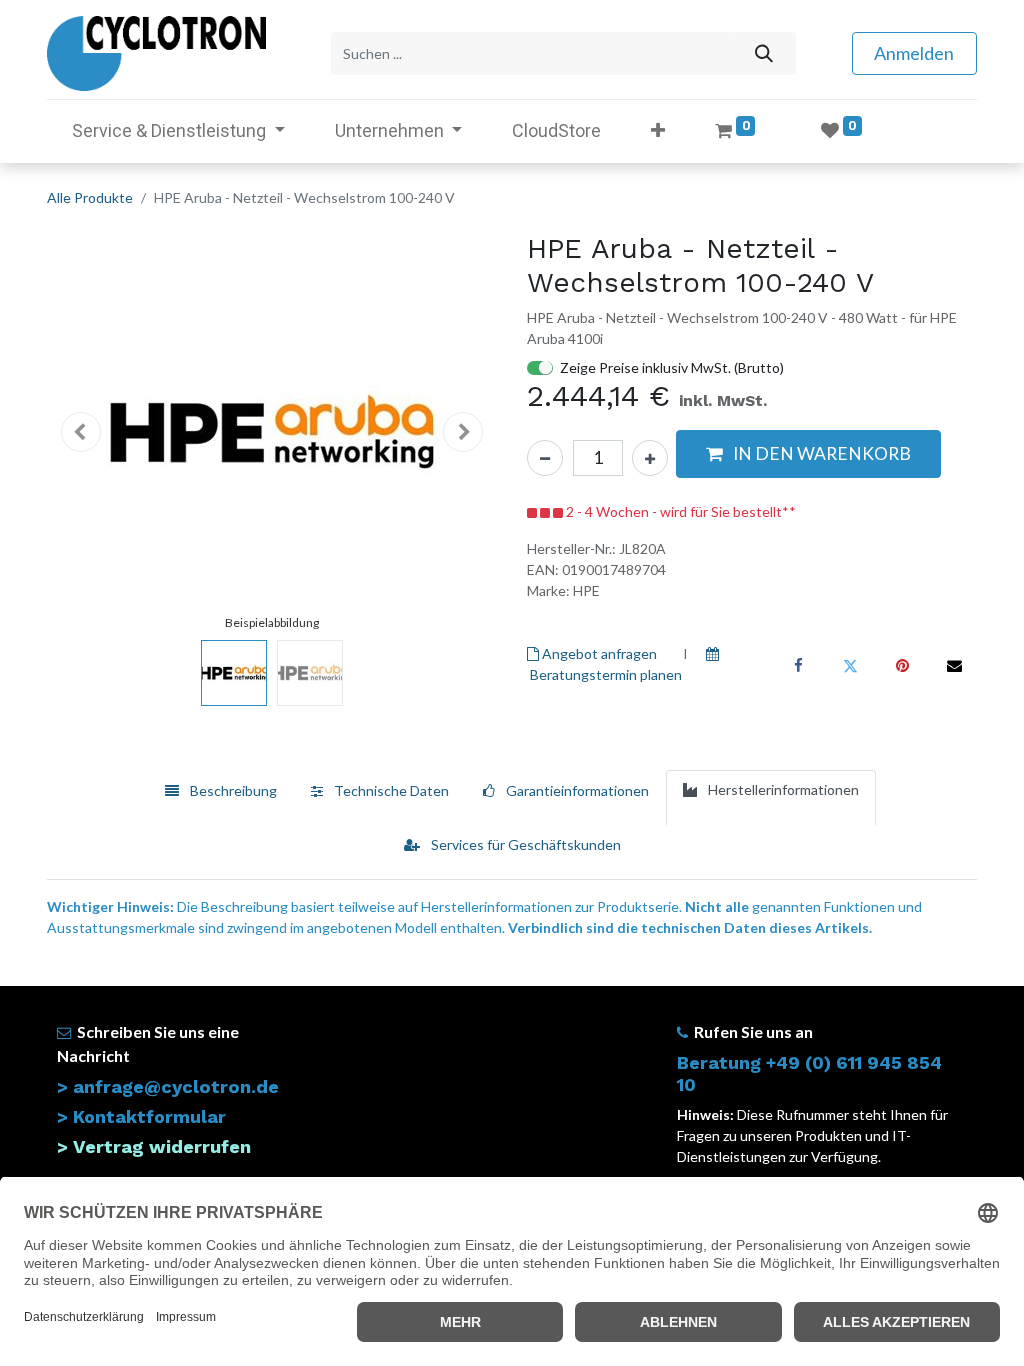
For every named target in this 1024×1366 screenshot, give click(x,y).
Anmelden (914, 53)
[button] (658, 130)
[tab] (221, 798)
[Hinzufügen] (650, 458)
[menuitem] (556, 130)
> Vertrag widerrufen (154, 1146)
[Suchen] (763, 53)
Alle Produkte (90, 197)
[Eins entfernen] (545, 458)
